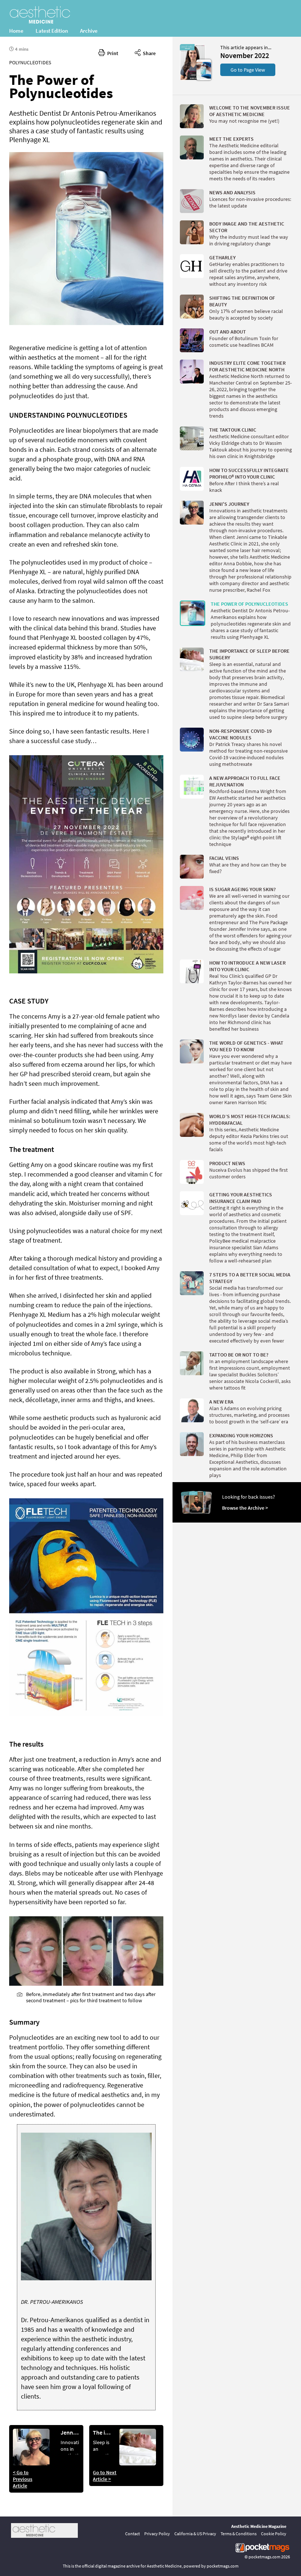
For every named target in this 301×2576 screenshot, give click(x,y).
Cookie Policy (274, 2534)
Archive (89, 31)
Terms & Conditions (239, 2534)
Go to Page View (248, 70)
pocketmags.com (264, 2557)
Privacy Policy (157, 2534)
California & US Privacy (195, 2534)
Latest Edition (52, 31)
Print (112, 53)
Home (16, 31)
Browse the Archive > (245, 1508)
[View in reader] (193, 79)
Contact (133, 2534)
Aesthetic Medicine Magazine (259, 2526)
